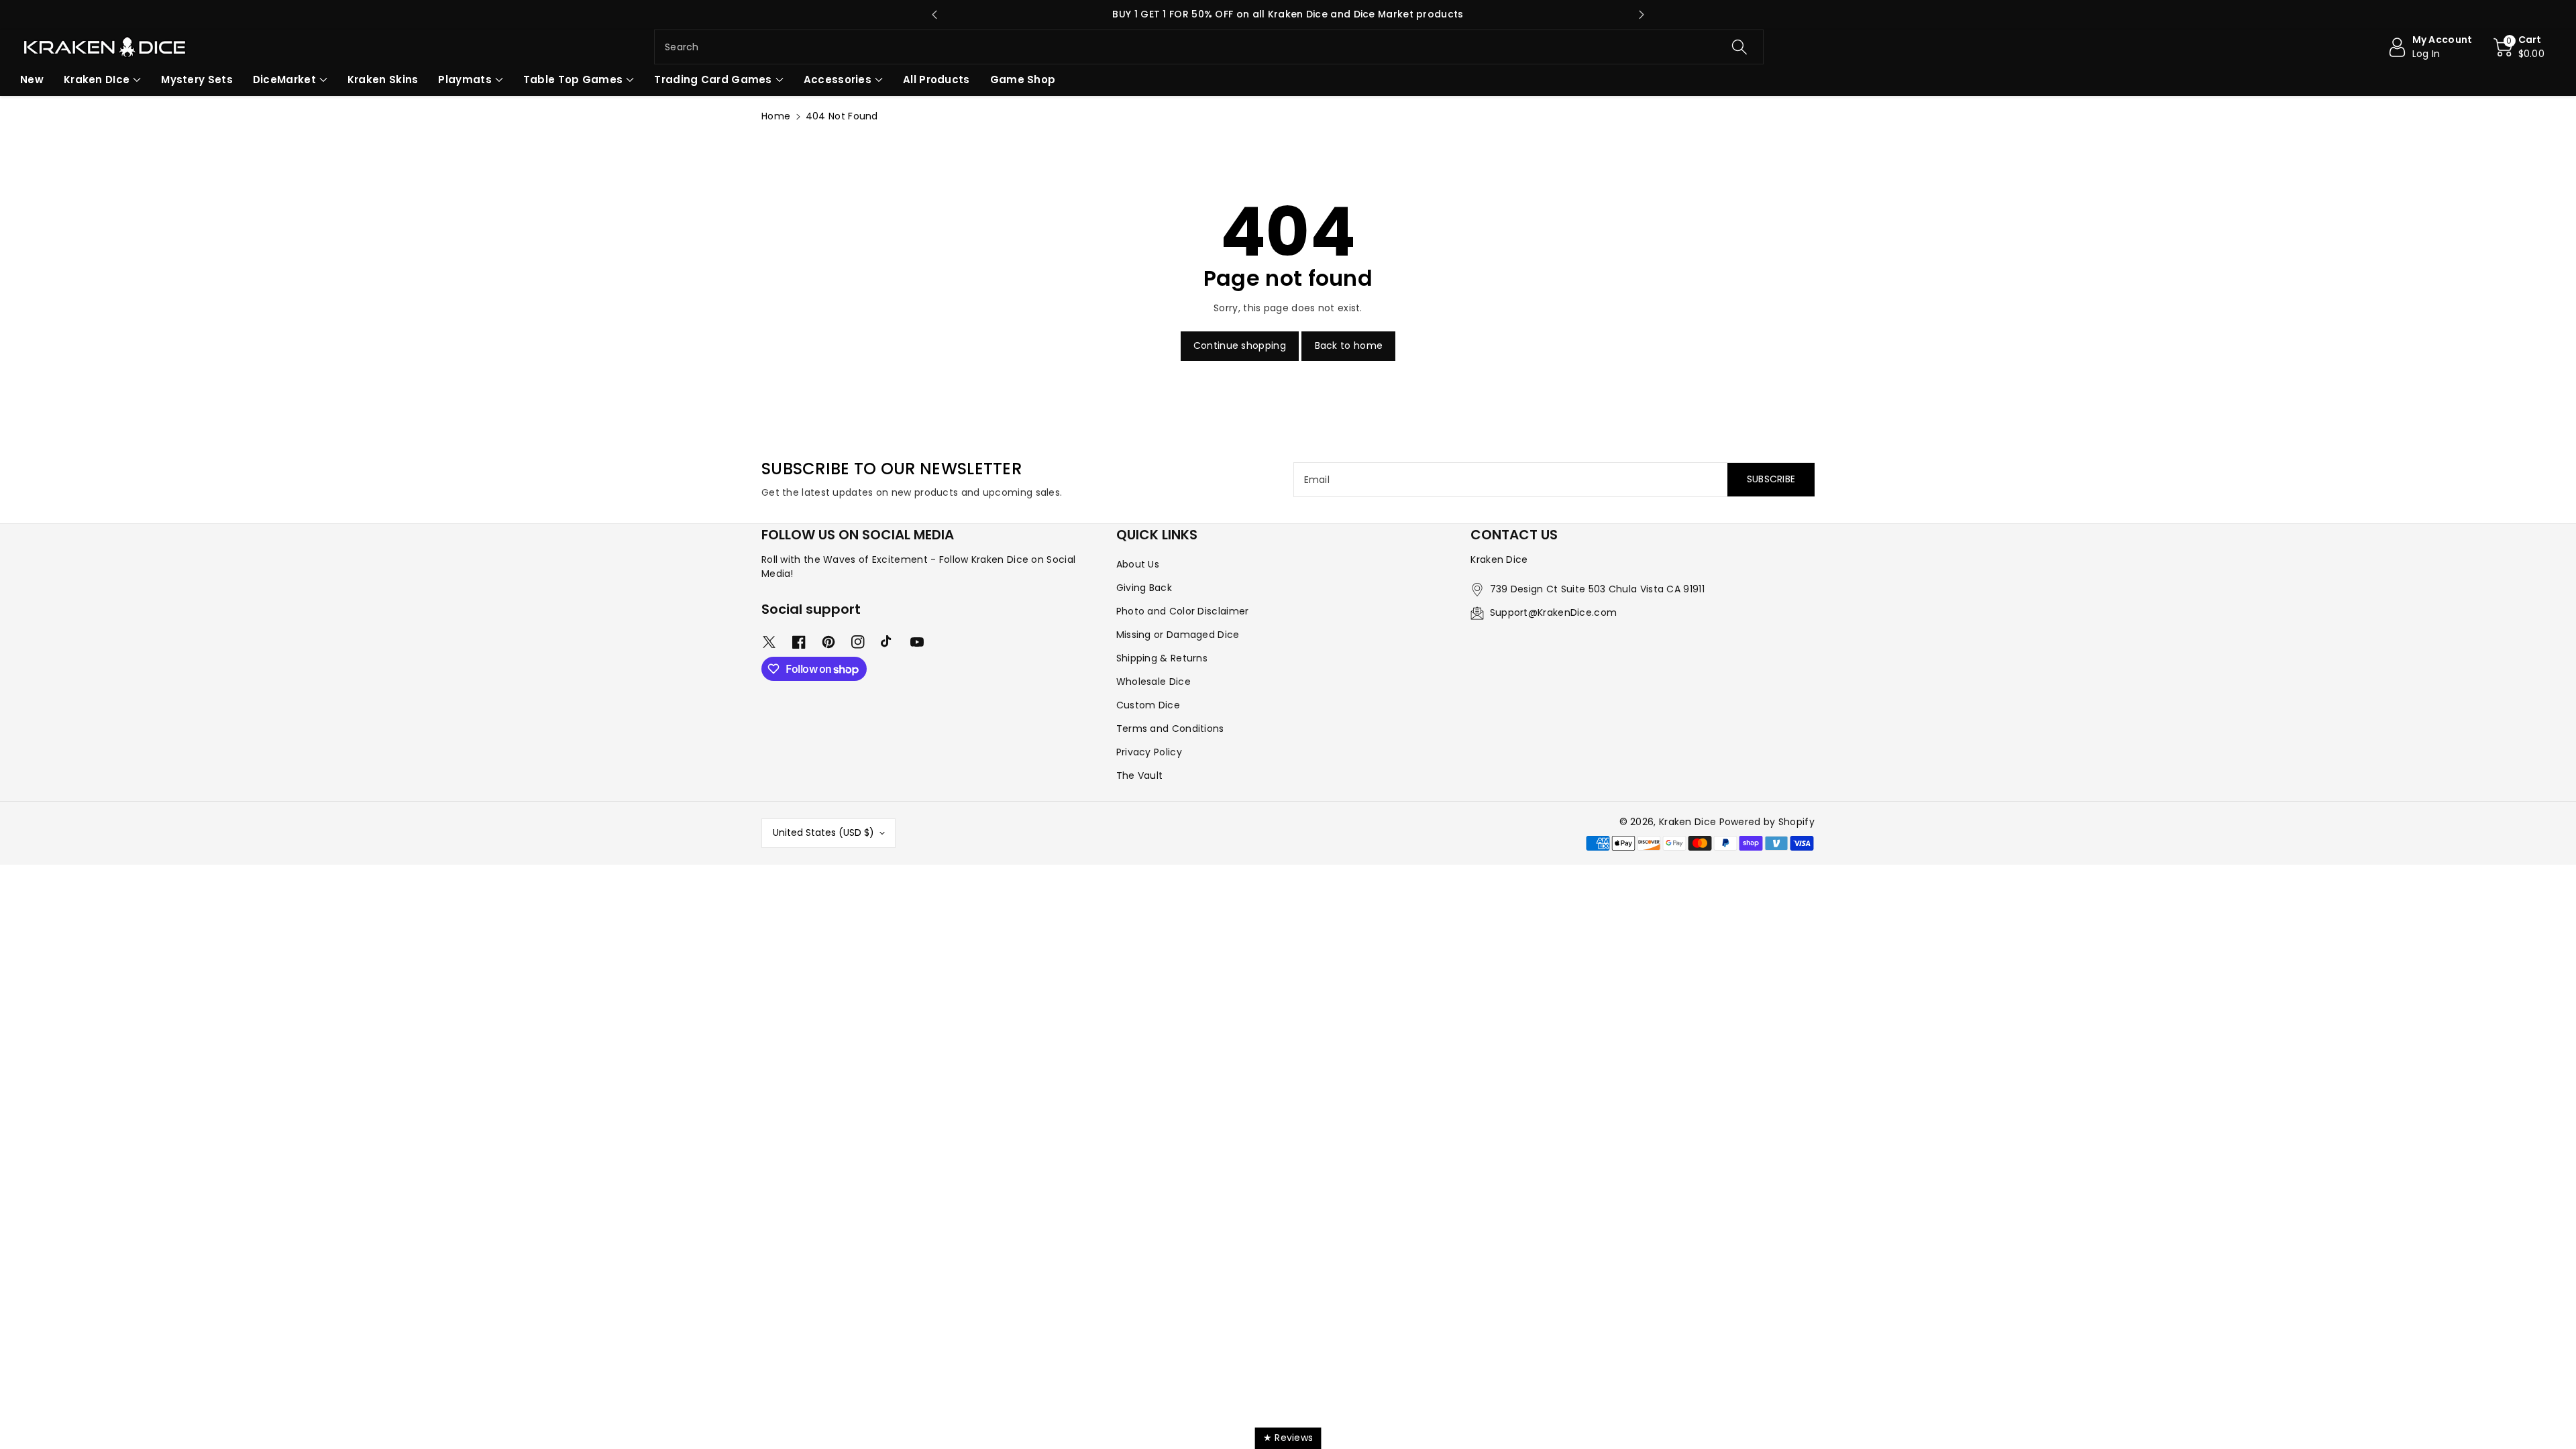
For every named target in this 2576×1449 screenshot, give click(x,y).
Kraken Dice (1687, 822)
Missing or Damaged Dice (1178, 635)
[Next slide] (1642, 15)
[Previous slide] (934, 15)
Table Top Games (573, 79)
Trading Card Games (713, 79)
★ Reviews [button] (1288, 1438)
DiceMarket (284, 79)
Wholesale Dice (1153, 682)
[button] (2519, 47)
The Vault (1140, 775)
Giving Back (1144, 588)
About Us (1138, 564)
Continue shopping (1240, 345)
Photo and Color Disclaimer (1183, 611)
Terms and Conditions (1170, 729)
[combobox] (1209, 47)
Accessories (838, 79)
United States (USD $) (823, 833)
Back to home (1349, 345)
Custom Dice (1148, 705)
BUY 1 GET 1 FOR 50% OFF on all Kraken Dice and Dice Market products (1288, 14)
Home (776, 116)
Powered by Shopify (1767, 822)
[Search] (1739, 47)
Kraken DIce (97, 79)
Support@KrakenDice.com (1554, 612)
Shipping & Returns (1162, 658)
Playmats (465, 79)
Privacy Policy (1149, 752)
